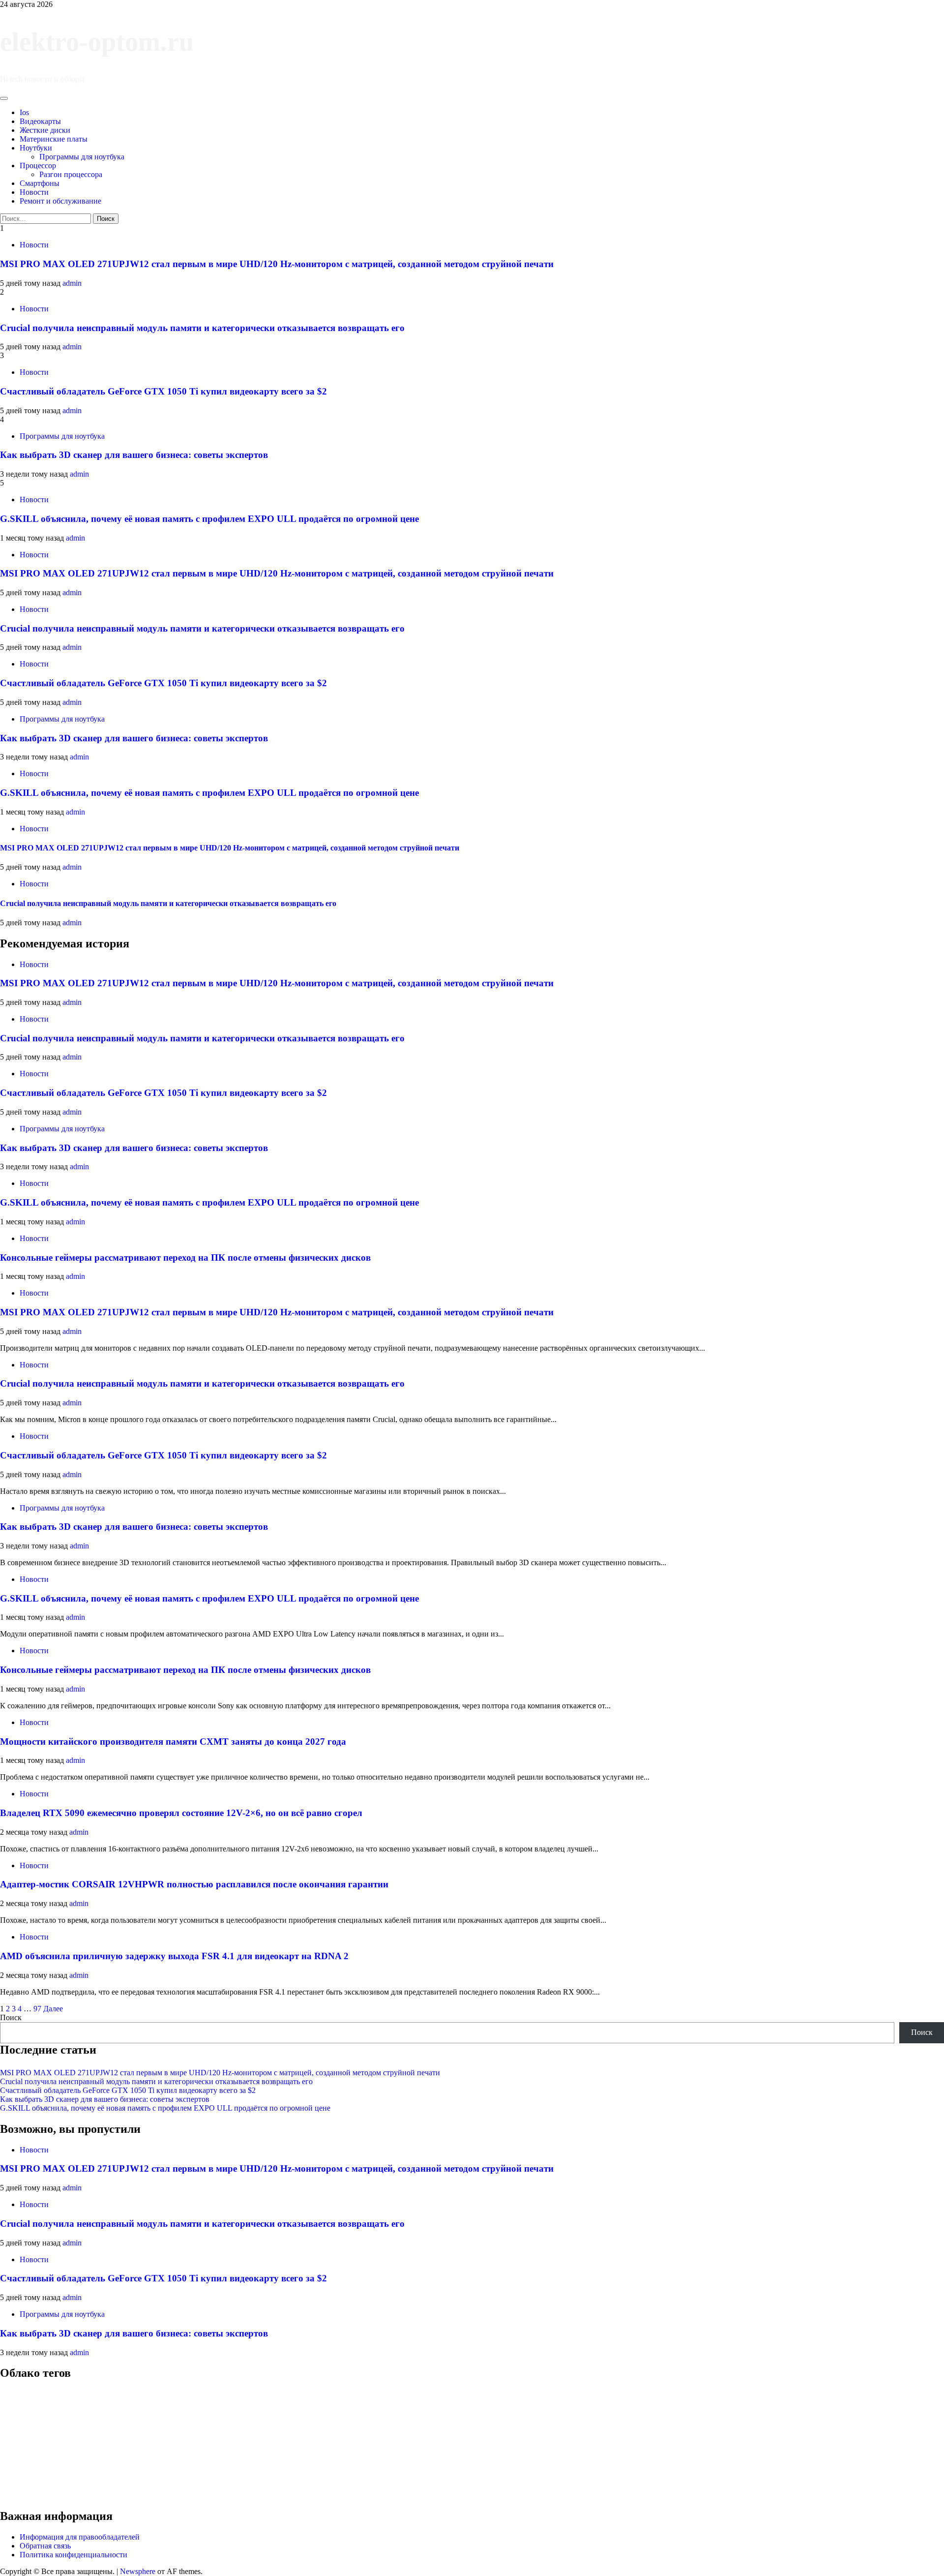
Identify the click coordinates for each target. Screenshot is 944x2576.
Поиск (11, 2017)
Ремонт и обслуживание (60, 201)
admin (72, 283)
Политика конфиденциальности (74, 2555)
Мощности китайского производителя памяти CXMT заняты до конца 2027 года (173, 1742)
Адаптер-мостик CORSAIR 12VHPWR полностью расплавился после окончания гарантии (194, 1884)
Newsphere (138, 2571)
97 (37, 2009)
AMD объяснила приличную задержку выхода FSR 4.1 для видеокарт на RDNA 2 (174, 1956)
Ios (24, 112)
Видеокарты (40, 121)
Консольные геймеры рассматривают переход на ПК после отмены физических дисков (185, 1258)
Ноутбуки (36, 148)
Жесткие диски (45, 130)
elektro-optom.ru (97, 42)
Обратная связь (45, 2546)
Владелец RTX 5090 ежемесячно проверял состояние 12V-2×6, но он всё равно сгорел (181, 1813)
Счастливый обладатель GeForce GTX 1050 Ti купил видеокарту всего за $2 (163, 391)
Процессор (38, 166)
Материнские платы (54, 139)
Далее (53, 2009)
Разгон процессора (71, 174)
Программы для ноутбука (82, 157)
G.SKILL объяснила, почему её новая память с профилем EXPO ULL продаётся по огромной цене (209, 519)
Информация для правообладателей (80, 2537)
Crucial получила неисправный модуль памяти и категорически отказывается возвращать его (202, 328)
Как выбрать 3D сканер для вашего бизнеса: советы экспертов (134, 455)
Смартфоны (40, 183)
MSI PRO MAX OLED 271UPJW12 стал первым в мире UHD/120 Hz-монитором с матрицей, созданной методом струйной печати (277, 264)
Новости (34, 192)
